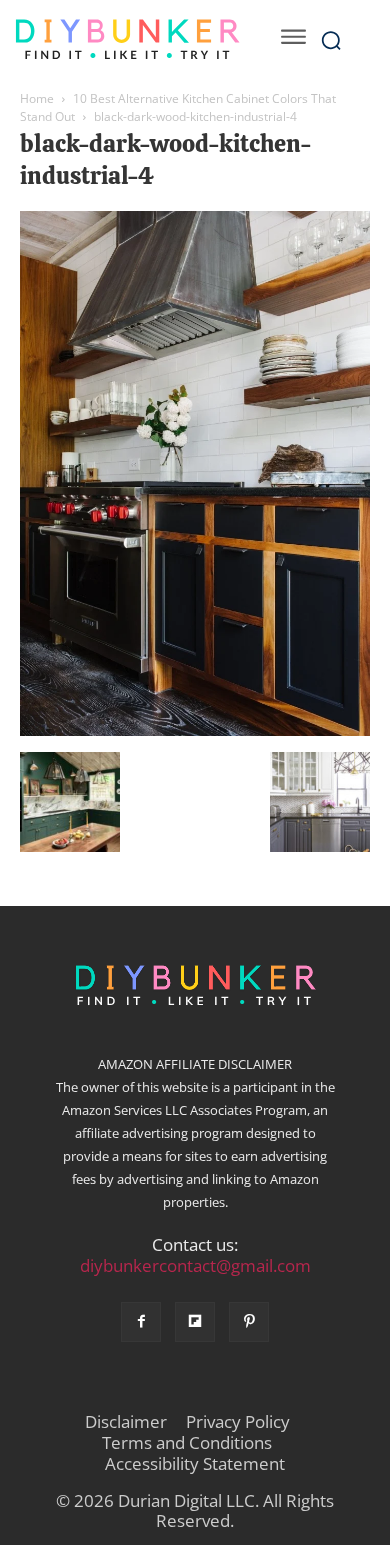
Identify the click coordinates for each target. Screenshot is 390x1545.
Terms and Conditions (187, 1443)
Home (37, 98)
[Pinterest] (249, 1322)
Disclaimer (126, 1422)
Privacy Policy (238, 1422)
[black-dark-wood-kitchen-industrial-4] (195, 731)
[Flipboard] (195, 1322)
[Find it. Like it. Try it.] (127, 39)
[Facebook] (141, 1322)
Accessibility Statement (195, 1464)
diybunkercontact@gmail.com (195, 1265)
